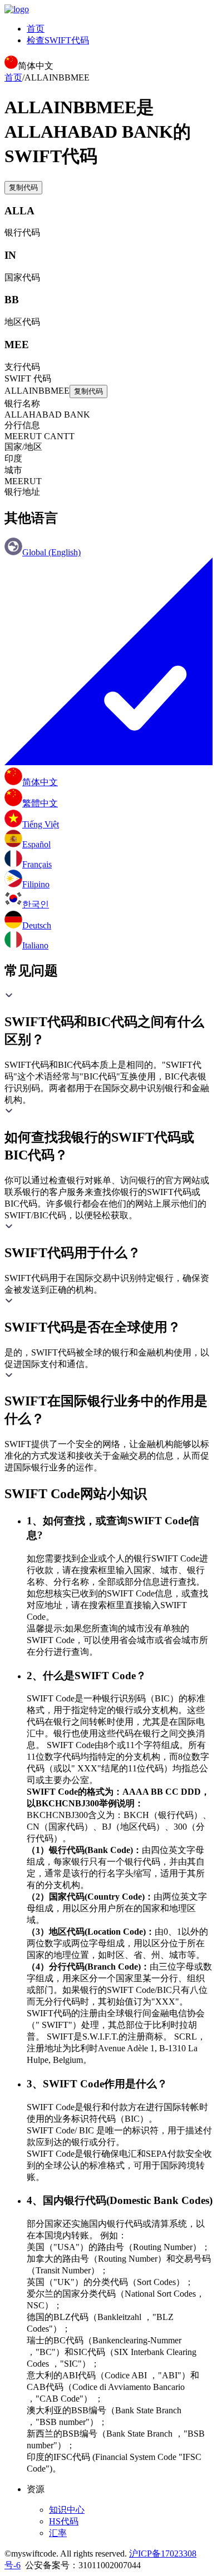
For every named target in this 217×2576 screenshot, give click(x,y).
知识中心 (67, 2510)
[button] (108, 1020)
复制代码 (23, 187)
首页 (36, 29)
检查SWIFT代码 (58, 40)
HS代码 (64, 2521)
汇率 (58, 2533)
